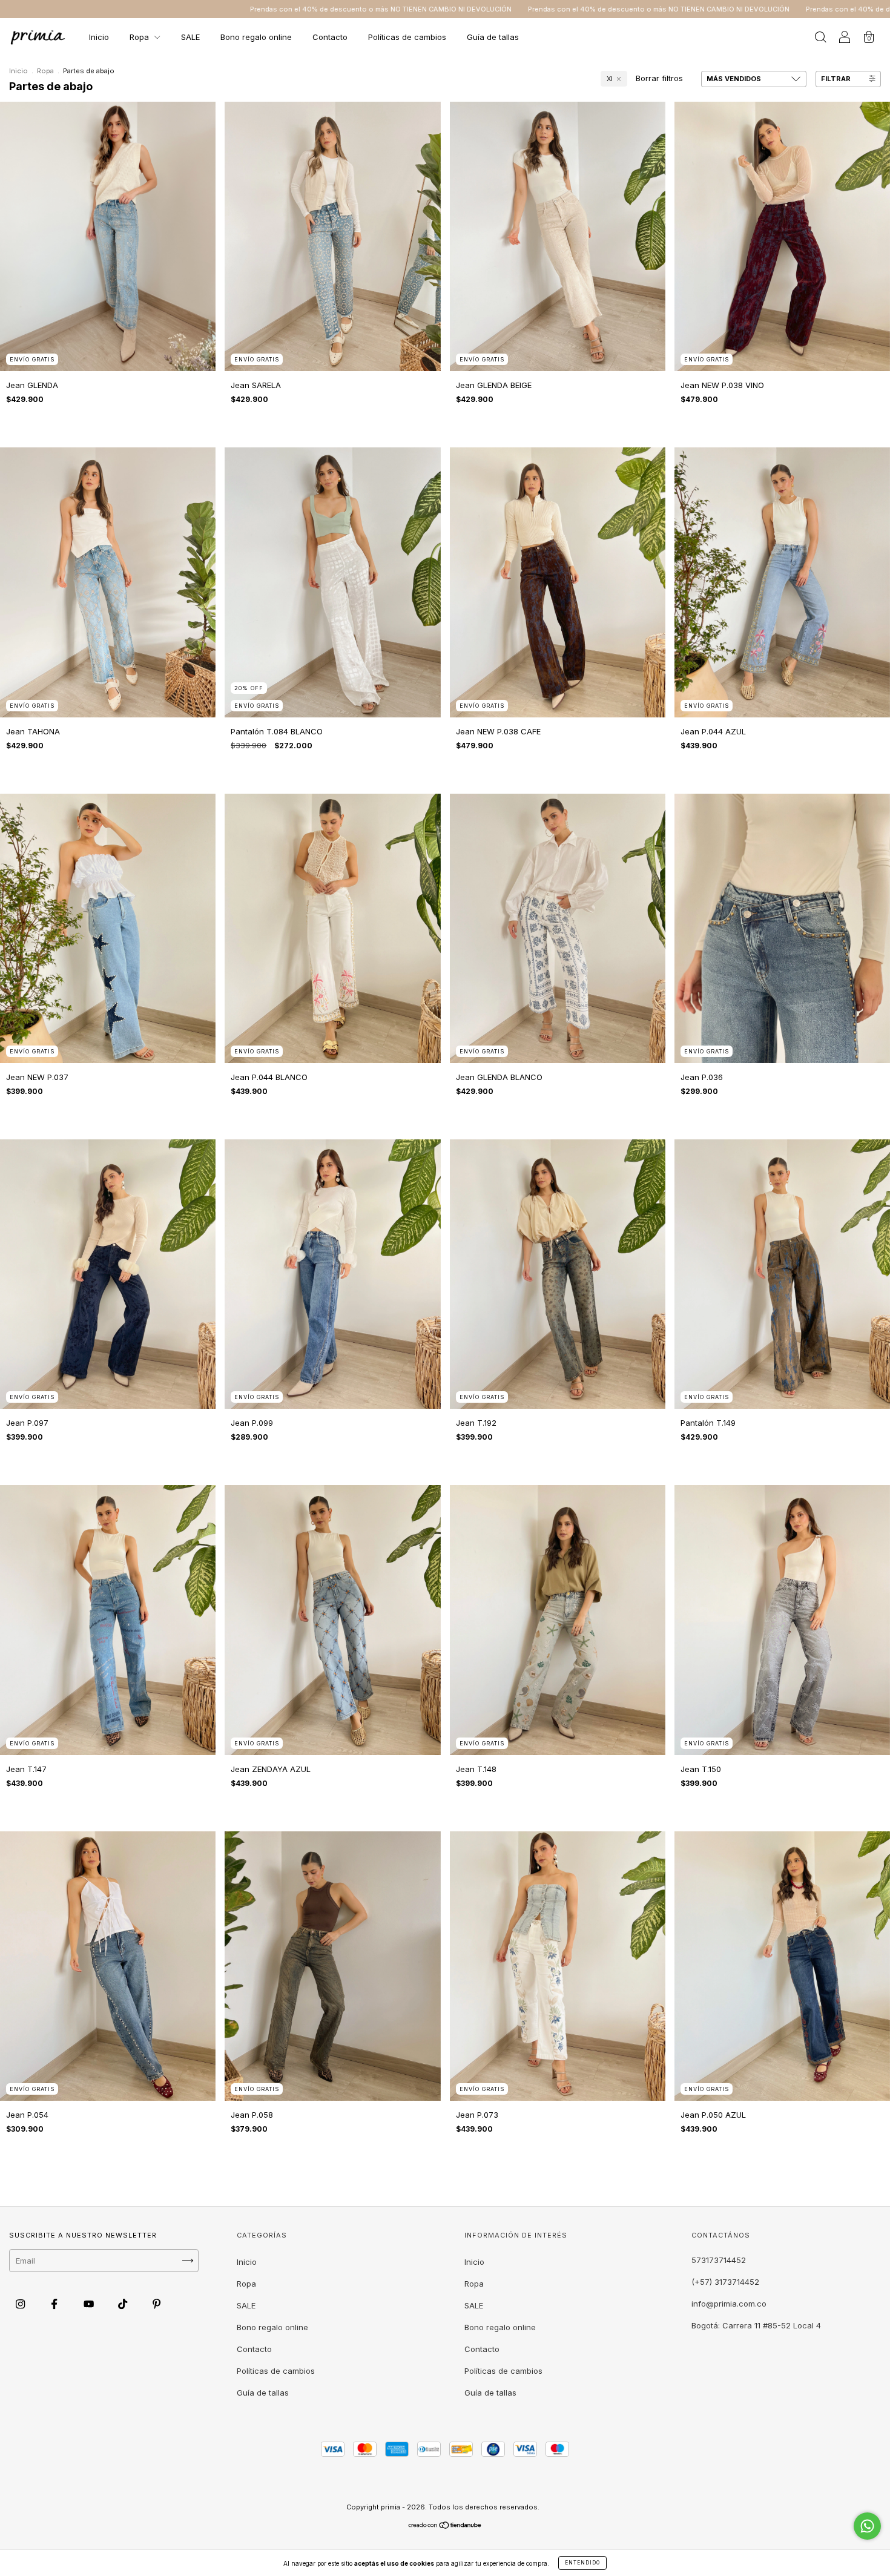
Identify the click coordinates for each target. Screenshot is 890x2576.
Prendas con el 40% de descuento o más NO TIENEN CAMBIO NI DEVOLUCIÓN (387, 9)
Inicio (99, 37)
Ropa (140, 37)
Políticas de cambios (407, 37)
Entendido (582, 2563)
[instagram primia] (21, 2304)
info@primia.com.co (729, 2304)
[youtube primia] (90, 2304)
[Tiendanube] (445, 2526)
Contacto (330, 37)
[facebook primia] (55, 2304)
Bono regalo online (256, 37)
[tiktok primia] (124, 2304)
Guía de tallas (493, 37)
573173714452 (719, 2260)
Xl (609, 79)
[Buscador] (820, 38)
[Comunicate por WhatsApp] (867, 2526)
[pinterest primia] (157, 2304)
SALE (190, 37)
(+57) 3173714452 (725, 2282)
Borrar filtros (659, 78)
